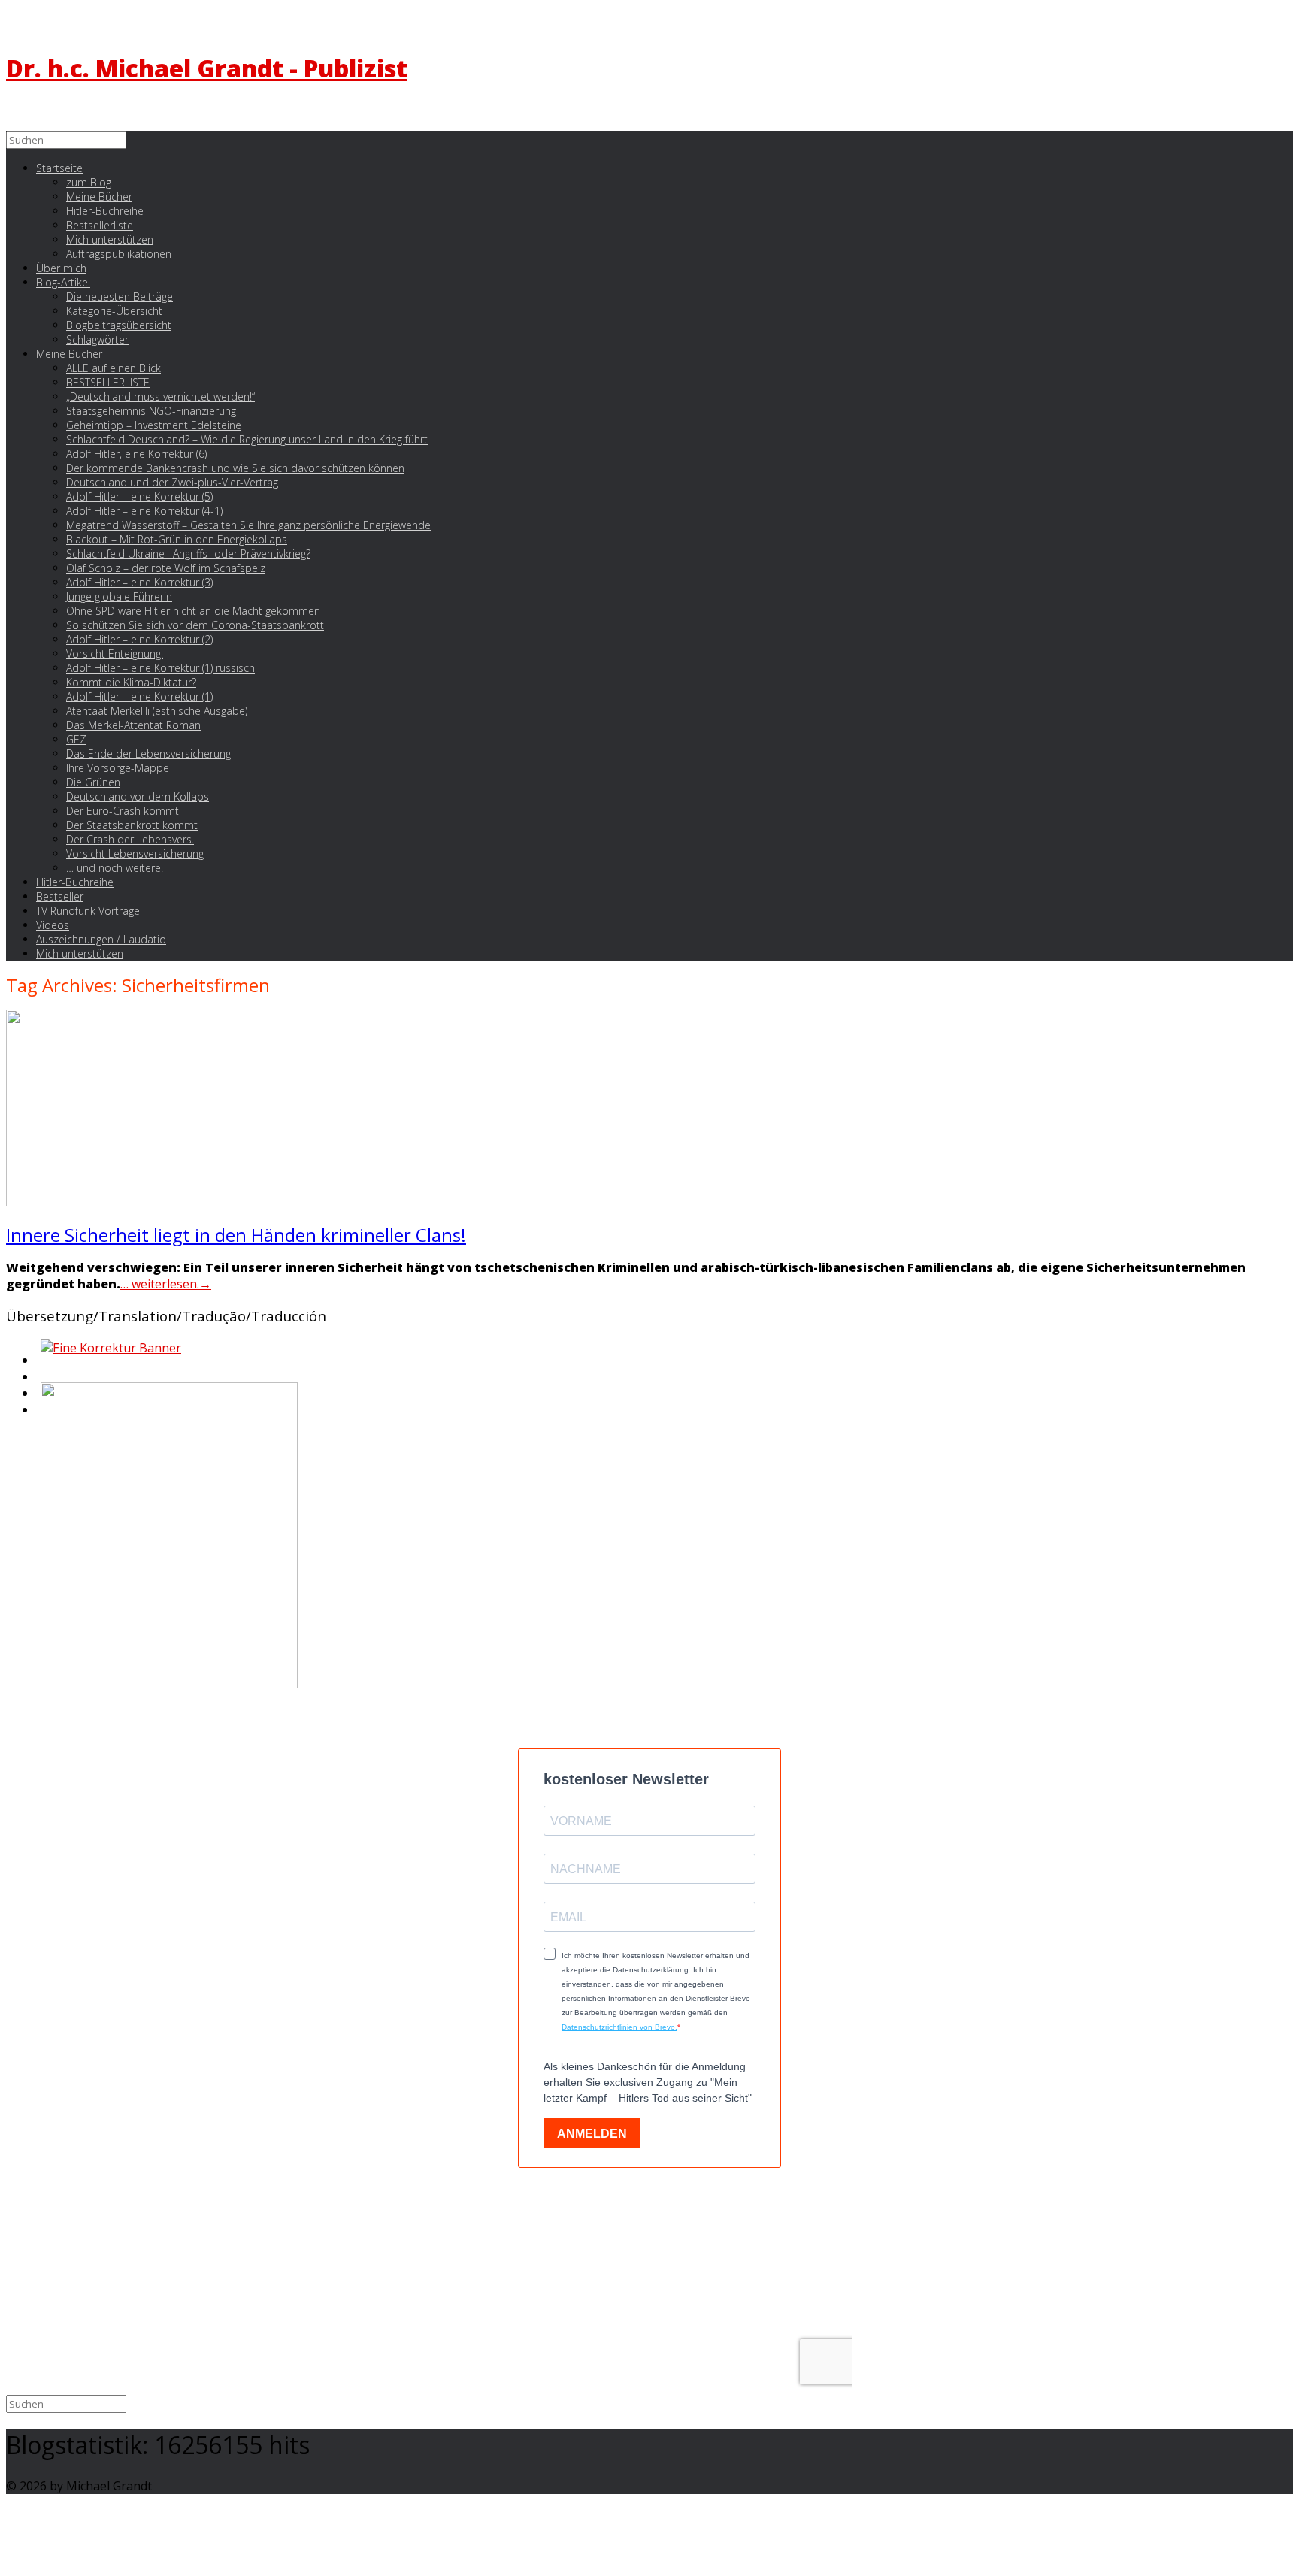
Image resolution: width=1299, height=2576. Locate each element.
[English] (39, 1364)
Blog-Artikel (63, 282)
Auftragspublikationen (119, 254)
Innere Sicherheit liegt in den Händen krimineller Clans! (236, 1235)
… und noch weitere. (115, 868)
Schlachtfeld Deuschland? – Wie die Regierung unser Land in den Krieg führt (247, 439)
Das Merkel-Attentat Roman (133, 725)
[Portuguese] (39, 1397)
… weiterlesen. (166, 1284)
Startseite (59, 168)
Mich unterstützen (80, 954)
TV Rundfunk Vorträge (88, 911)
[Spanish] (39, 1414)
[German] (39, 1381)
